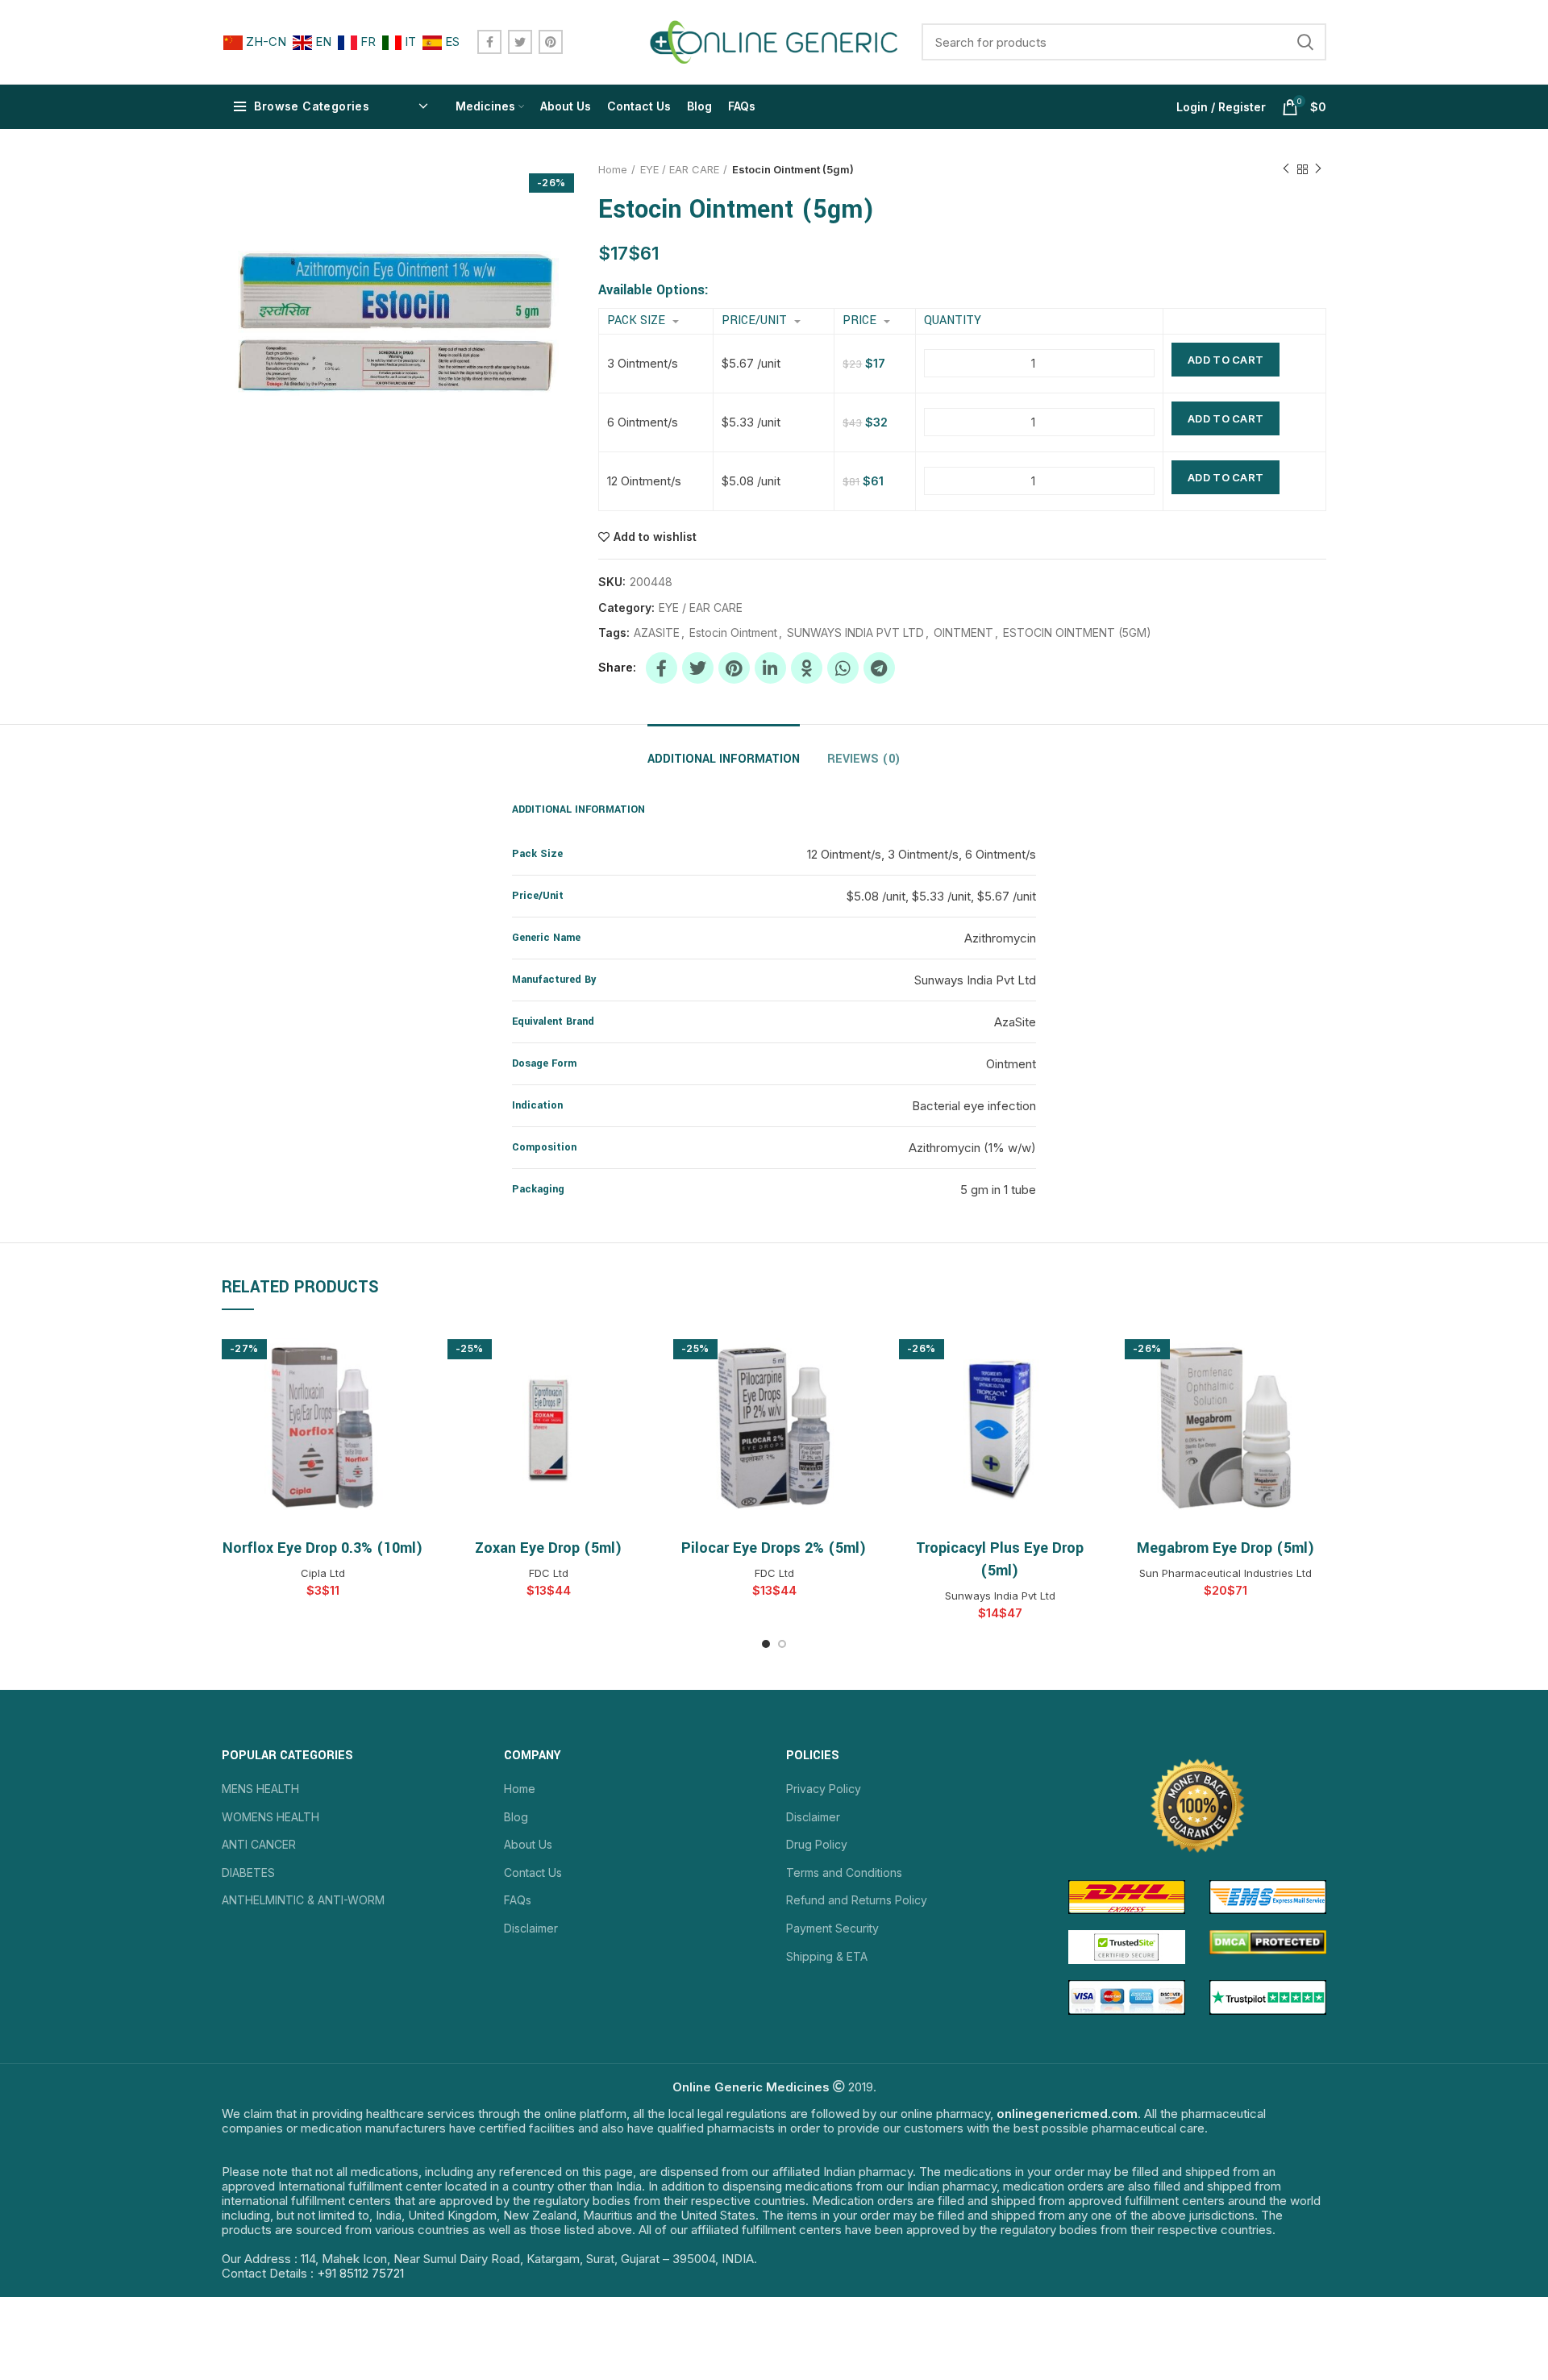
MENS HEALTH (260, 1789)
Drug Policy (817, 1844)
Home (613, 169)
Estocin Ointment (733, 633)
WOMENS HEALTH (270, 1817)
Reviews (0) (864, 759)
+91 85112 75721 (360, 2273)
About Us (528, 1844)
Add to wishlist (655, 537)
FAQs (518, 1900)
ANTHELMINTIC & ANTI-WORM (303, 1900)
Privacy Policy (824, 1789)
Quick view (411, 1353)
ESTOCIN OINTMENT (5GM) (1077, 633)
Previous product (1286, 169)
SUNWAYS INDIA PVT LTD (855, 633)
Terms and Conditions (844, 1872)
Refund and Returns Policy (857, 1900)
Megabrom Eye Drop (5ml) (1226, 1548)
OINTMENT (963, 633)
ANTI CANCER (259, 1844)
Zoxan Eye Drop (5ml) (549, 1548)
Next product (1318, 169)
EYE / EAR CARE (680, 169)
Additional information (724, 759)
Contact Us (533, 1872)
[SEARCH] (1305, 42)
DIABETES (248, 1872)
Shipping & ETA (827, 1956)
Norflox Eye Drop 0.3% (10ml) (323, 1548)
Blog (516, 1817)
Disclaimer (531, 1928)
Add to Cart (1225, 360)
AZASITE (657, 633)
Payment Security (832, 1928)
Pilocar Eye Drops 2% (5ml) (774, 1548)
